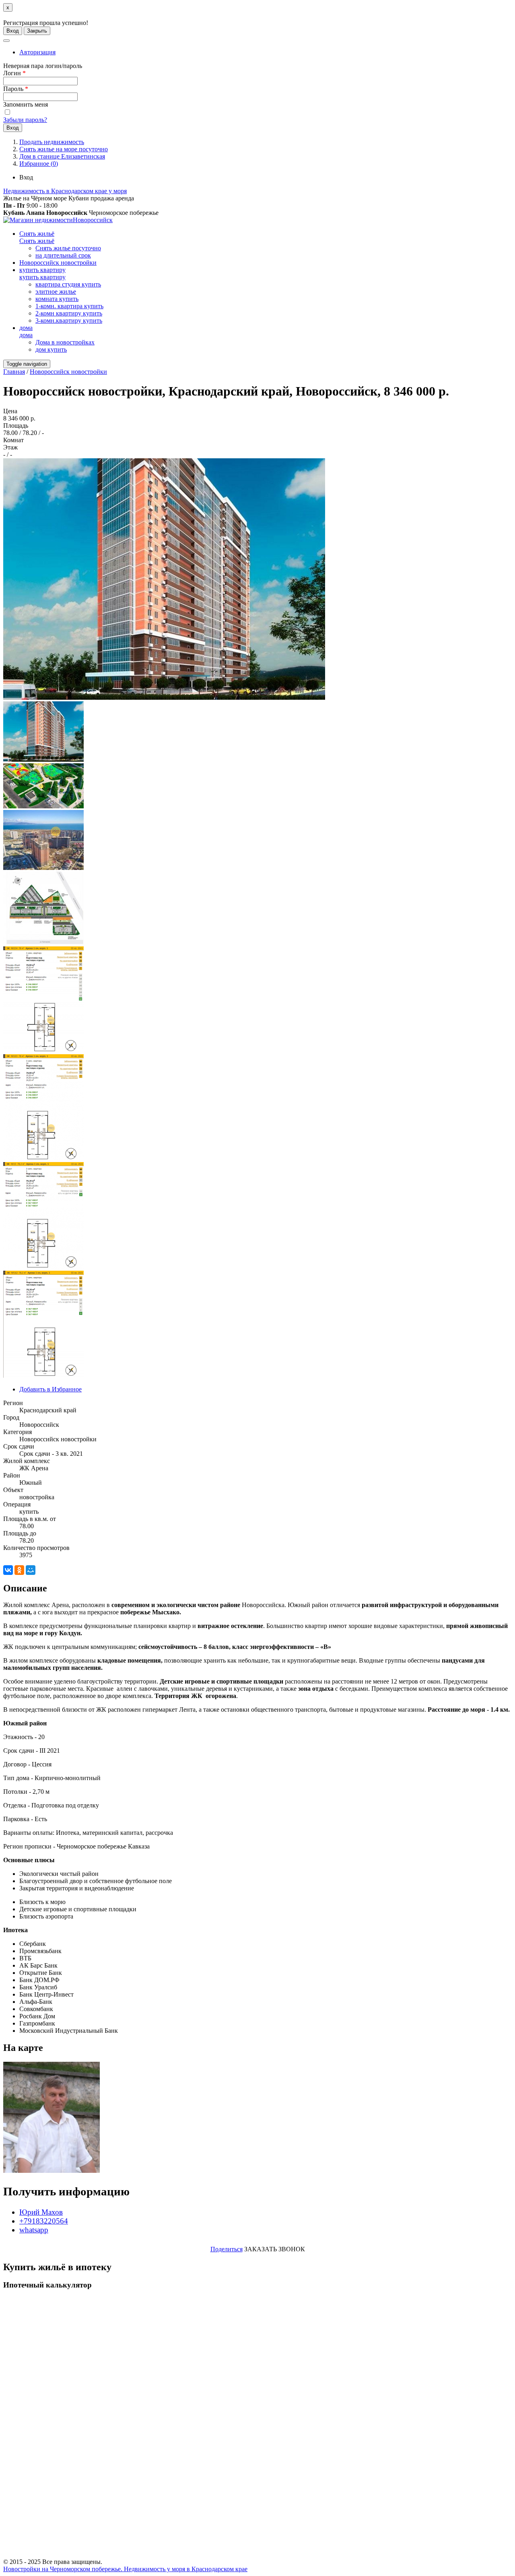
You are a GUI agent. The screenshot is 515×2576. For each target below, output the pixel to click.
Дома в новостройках (65, 342)
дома (26, 328)
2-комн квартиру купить (69, 313)
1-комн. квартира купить (69, 306)
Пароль (16, 89)
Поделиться (227, 2249)
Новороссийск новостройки (58, 263)
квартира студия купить (68, 284)
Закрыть (37, 31)
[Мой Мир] (31, 1570)
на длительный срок (63, 255)
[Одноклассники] (19, 1570)
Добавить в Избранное (50, 1389)
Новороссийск (93, 220)
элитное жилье (56, 292)
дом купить (51, 349)
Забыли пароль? (25, 120)
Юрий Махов (41, 2212)
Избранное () (39, 164)
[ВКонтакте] (8, 1570)
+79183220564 (44, 2221)
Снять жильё (37, 234)
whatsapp (34, 2230)
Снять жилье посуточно (68, 248)
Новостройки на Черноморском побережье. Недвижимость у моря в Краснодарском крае (125, 2569)
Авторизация (37, 52)
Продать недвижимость (52, 142)
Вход (13, 31)
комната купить (57, 299)
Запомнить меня (26, 104)
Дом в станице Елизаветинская (62, 156)
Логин (14, 73)
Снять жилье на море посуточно (64, 149)
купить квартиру (42, 270)
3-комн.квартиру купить (69, 320)
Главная (14, 372)
